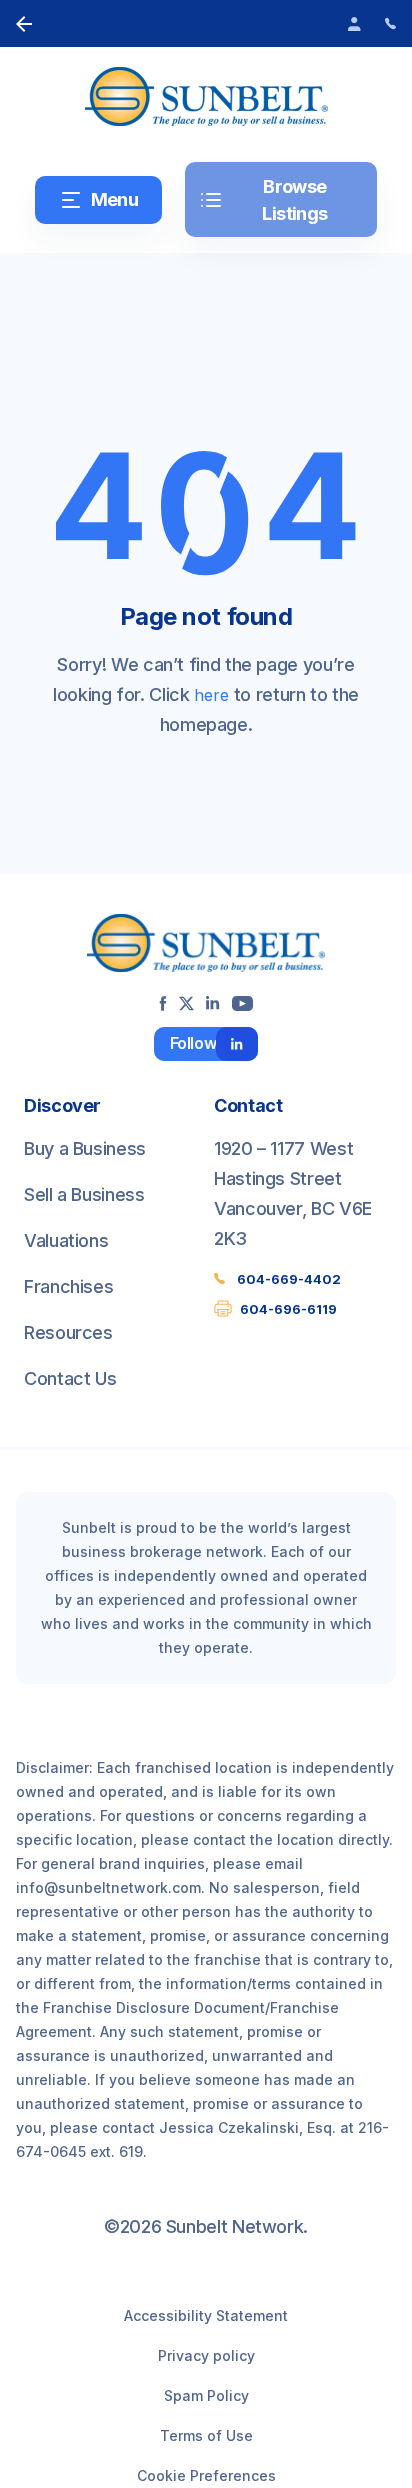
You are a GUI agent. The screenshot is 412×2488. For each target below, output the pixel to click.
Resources (68, 1332)
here (211, 695)
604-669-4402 (289, 1279)
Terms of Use (206, 2435)
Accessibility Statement (206, 2315)
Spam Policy (206, 2395)
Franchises (68, 1286)
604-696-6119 (288, 1309)
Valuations (66, 1240)
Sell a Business (84, 1194)
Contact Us (70, 1378)
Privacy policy (206, 2355)
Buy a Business (85, 1148)
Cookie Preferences (206, 2475)
